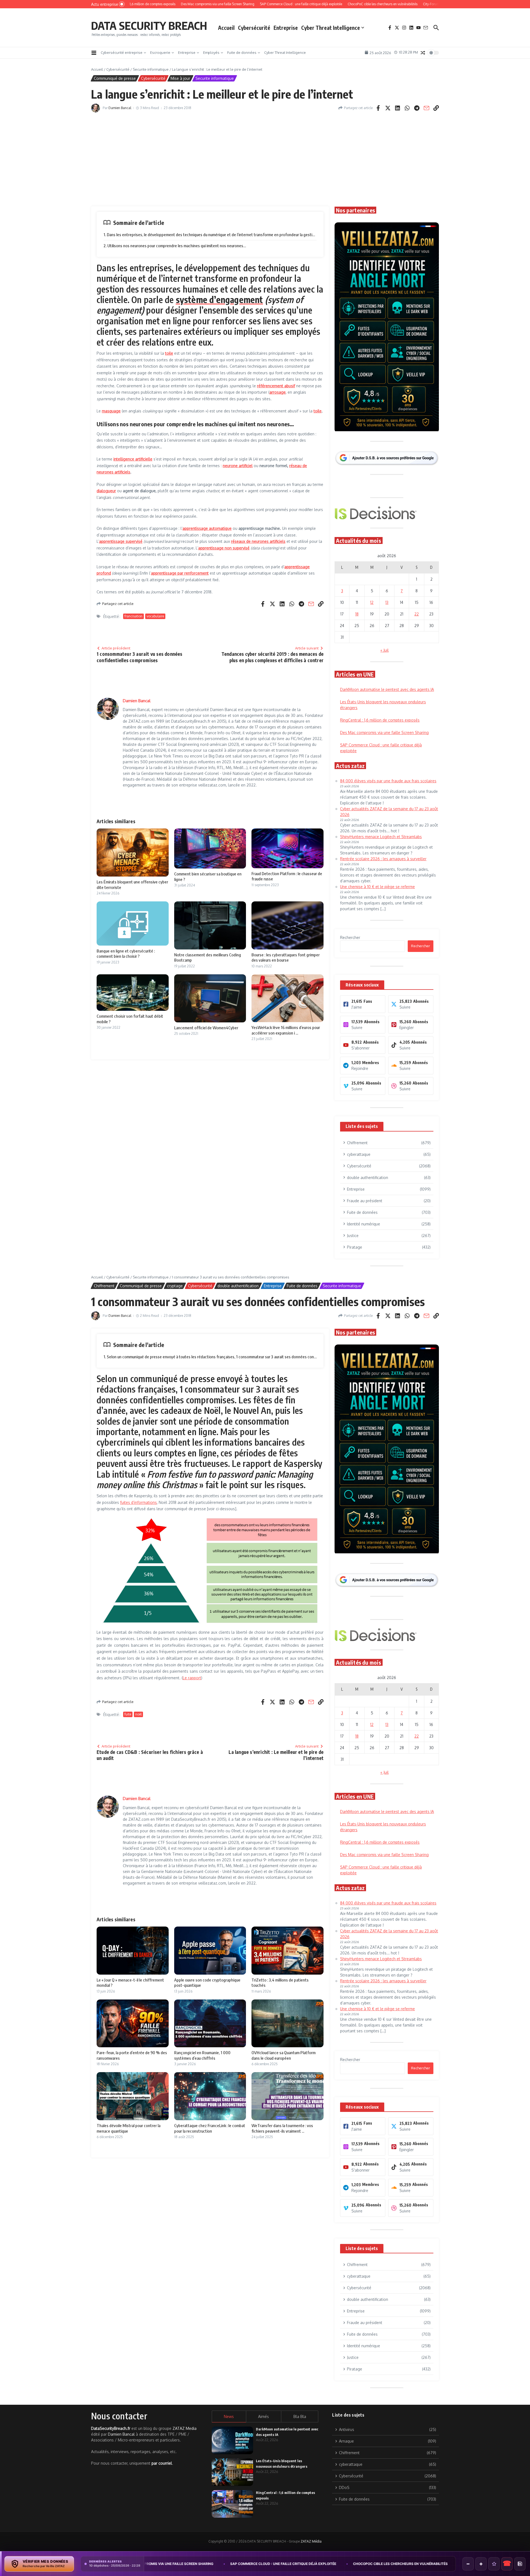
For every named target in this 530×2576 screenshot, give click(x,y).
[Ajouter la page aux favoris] (494, 2564)
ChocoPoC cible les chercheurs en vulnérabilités (250, 2564)
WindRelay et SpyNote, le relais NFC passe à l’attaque (365, 2564)
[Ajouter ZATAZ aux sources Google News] (520, 2564)
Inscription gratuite (265, 1331)
